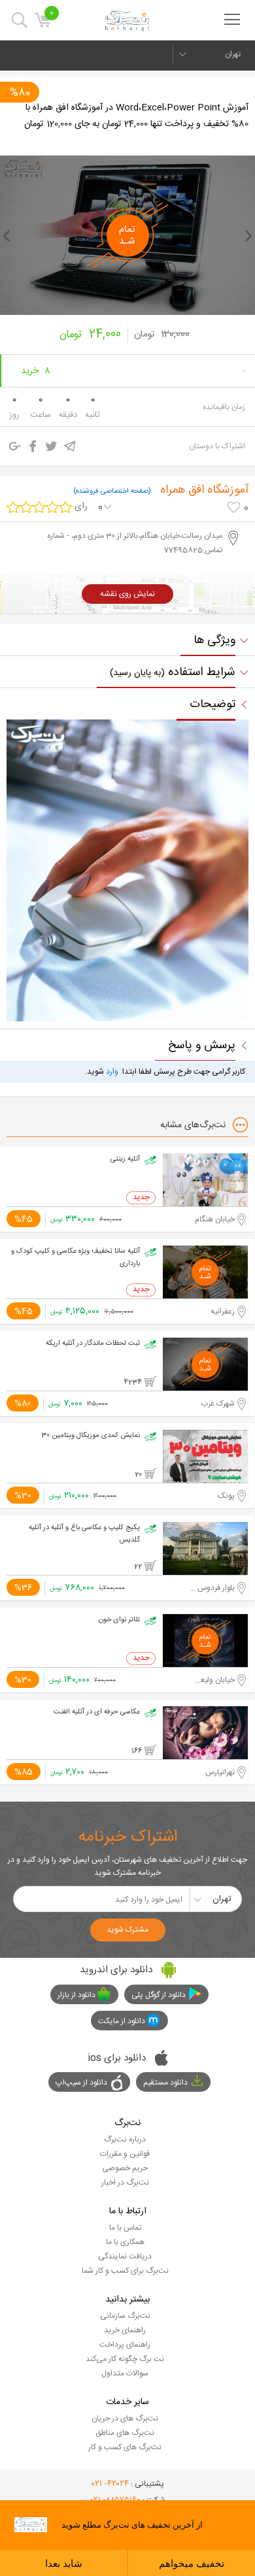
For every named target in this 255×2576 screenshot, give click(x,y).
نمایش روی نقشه (127, 594)
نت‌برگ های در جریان (125, 2419)
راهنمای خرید (125, 2330)
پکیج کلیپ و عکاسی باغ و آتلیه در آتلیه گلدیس (84, 1534)
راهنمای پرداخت (125, 2345)
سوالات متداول (125, 2373)
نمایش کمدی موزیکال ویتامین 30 (91, 1436)
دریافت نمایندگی (125, 2256)
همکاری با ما (125, 2242)
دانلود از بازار (76, 1995)
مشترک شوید (127, 1930)
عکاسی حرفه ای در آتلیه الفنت (97, 1712)
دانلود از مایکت (122, 2021)
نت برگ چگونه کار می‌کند (125, 2359)
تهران (233, 54)
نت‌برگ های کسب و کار (125, 2447)
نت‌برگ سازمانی (125, 2316)
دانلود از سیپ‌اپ (81, 2083)
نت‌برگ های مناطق (125, 2433)
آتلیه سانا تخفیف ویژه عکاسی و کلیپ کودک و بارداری (76, 1258)
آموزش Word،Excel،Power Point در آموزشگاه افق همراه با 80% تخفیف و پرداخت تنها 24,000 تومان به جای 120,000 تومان (136, 116)
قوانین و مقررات (125, 2154)
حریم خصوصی (125, 2168)
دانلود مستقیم (165, 2083)
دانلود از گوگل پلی (159, 1995)
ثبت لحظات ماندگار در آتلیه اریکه (93, 1344)
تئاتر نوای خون (119, 1620)
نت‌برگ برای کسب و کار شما (125, 2271)
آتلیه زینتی (125, 1159)
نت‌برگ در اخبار (125, 2183)
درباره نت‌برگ (125, 2139)
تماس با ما (125, 2228)
